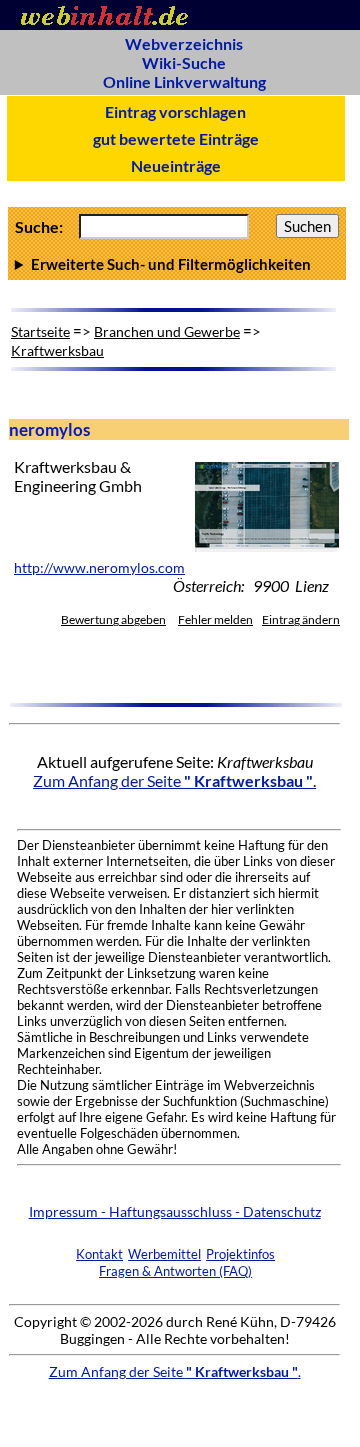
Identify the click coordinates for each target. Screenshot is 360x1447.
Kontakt (99, 1254)
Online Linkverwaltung (184, 81)
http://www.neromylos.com (99, 568)
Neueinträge (176, 165)
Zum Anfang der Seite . (174, 780)
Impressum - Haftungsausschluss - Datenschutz (175, 1211)
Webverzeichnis (184, 43)
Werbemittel (164, 1254)
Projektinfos (240, 1254)
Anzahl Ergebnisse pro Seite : (177, 264)
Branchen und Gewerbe (167, 331)
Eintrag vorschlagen (175, 111)
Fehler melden (215, 619)
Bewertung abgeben (113, 619)
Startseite (40, 331)
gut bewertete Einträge (176, 138)
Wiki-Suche (184, 62)
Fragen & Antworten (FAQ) (175, 1271)
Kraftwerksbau (57, 350)
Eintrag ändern (301, 619)
